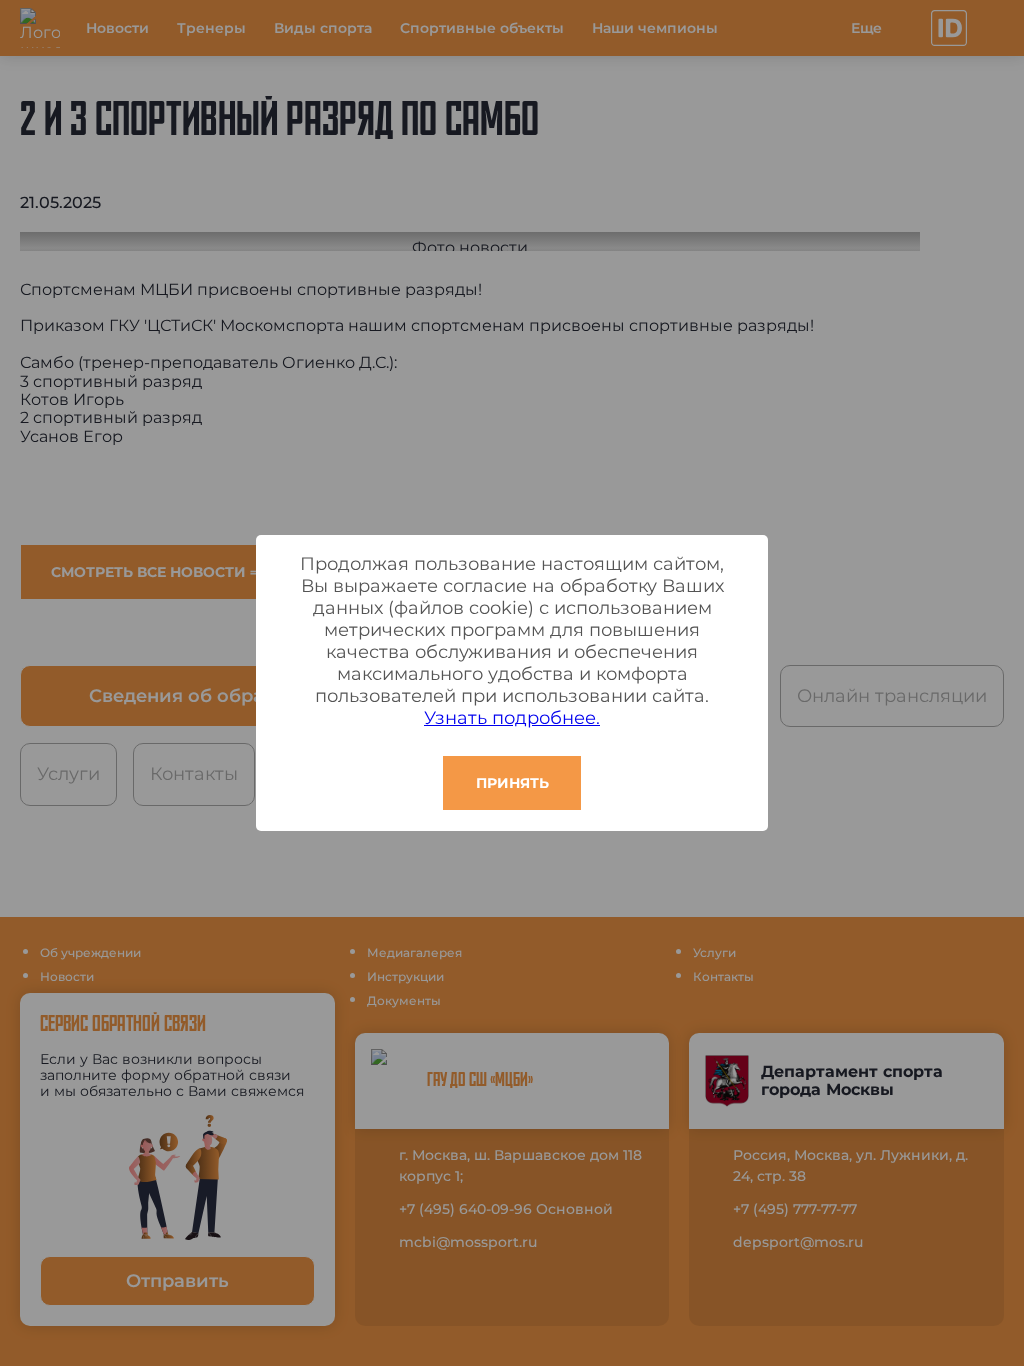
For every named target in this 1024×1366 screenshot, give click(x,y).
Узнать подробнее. (512, 718)
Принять (512, 783)
